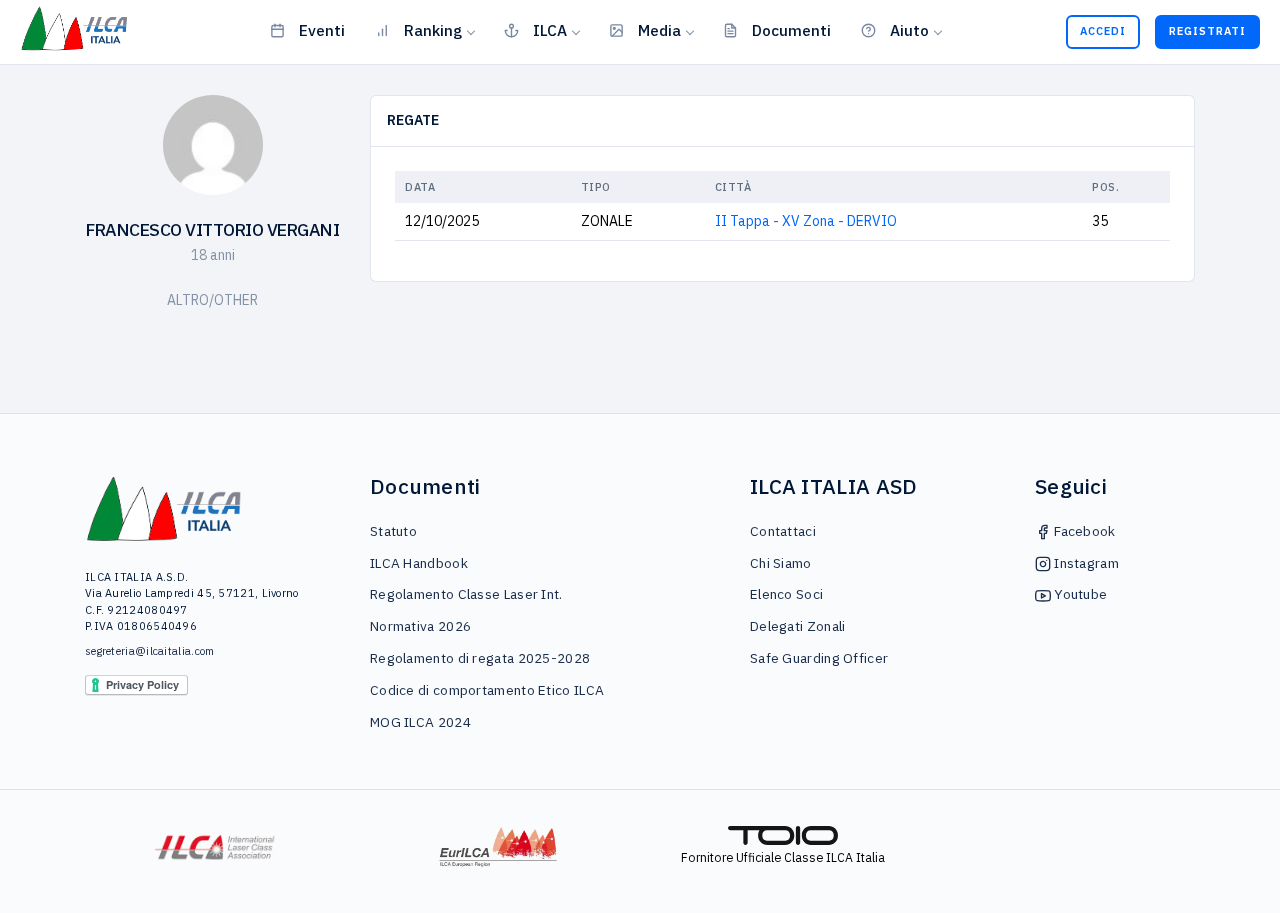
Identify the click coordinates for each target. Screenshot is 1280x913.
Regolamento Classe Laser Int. (466, 594)
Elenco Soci (786, 594)
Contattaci (783, 531)
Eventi (322, 30)
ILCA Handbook (419, 563)
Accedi (1103, 31)
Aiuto (909, 30)
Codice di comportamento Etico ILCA (487, 690)
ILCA (550, 30)
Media (659, 30)
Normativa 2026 (420, 626)
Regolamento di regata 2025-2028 (480, 658)
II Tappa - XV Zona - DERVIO (806, 221)
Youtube (1079, 594)
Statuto (393, 531)
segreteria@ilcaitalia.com (150, 651)
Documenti (791, 30)
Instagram (1085, 563)
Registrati (1207, 31)
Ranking (433, 30)
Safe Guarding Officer (819, 658)
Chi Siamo (781, 563)
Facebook (1083, 531)
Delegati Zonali (798, 626)
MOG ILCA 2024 (420, 722)
